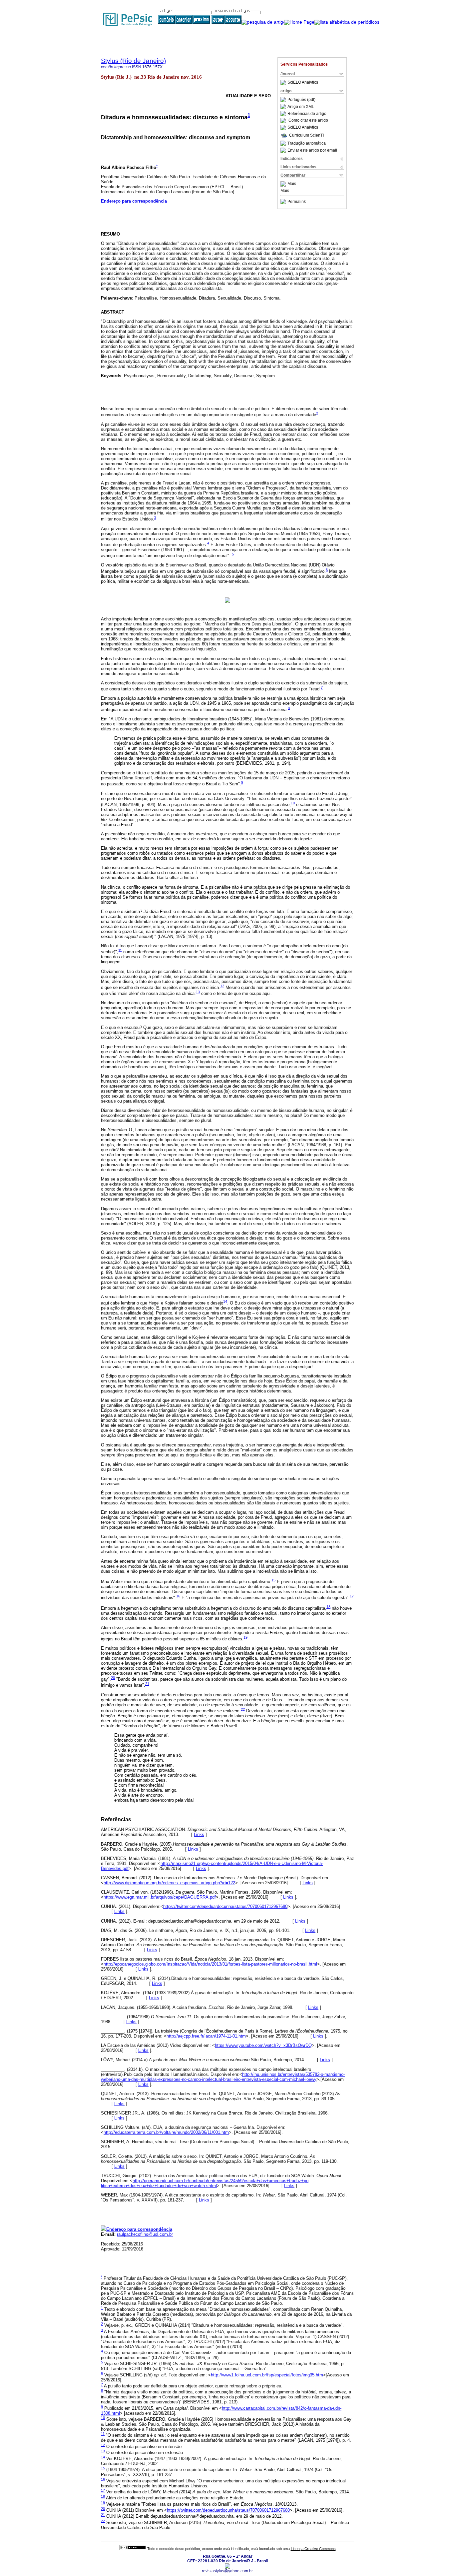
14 (225, 1301)
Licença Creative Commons (313, 2549)
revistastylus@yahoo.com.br (227, 2571)
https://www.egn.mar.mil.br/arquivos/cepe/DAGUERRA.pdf (160, 1897)
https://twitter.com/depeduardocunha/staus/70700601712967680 (228, 2510)
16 (178, 1596)
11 (120, 950)
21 (147, 1684)
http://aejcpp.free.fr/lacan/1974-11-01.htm (206, 2036)
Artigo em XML (301, 107)
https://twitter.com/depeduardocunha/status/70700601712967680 (225, 1906)
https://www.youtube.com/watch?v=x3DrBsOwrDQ (263, 2045)
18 (328, 1607)
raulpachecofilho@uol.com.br (145, 2234)
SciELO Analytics (303, 83)
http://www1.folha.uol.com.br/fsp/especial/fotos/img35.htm (267, 2375)
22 (243, 1709)
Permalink (297, 202)
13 (198, 992)
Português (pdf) (301, 100)
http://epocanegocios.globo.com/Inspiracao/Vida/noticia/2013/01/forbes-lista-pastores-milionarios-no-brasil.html (210, 1964)
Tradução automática (307, 143)
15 (273, 1580)
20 (113, 1678)
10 (293, 803)
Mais (292, 184)
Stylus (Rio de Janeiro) (133, 61)
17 (352, 1596)
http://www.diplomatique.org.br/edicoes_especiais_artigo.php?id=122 (169, 1883)
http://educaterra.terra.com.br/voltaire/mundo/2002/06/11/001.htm (166, 2132)
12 (222, 986)
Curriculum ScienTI (306, 135)
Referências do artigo (307, 114)
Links (199, 1834)
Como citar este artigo (308, 121)
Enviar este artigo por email (312, 150)
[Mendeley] (284, 184)
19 (245, 1637)
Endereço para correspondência (134, 201)
